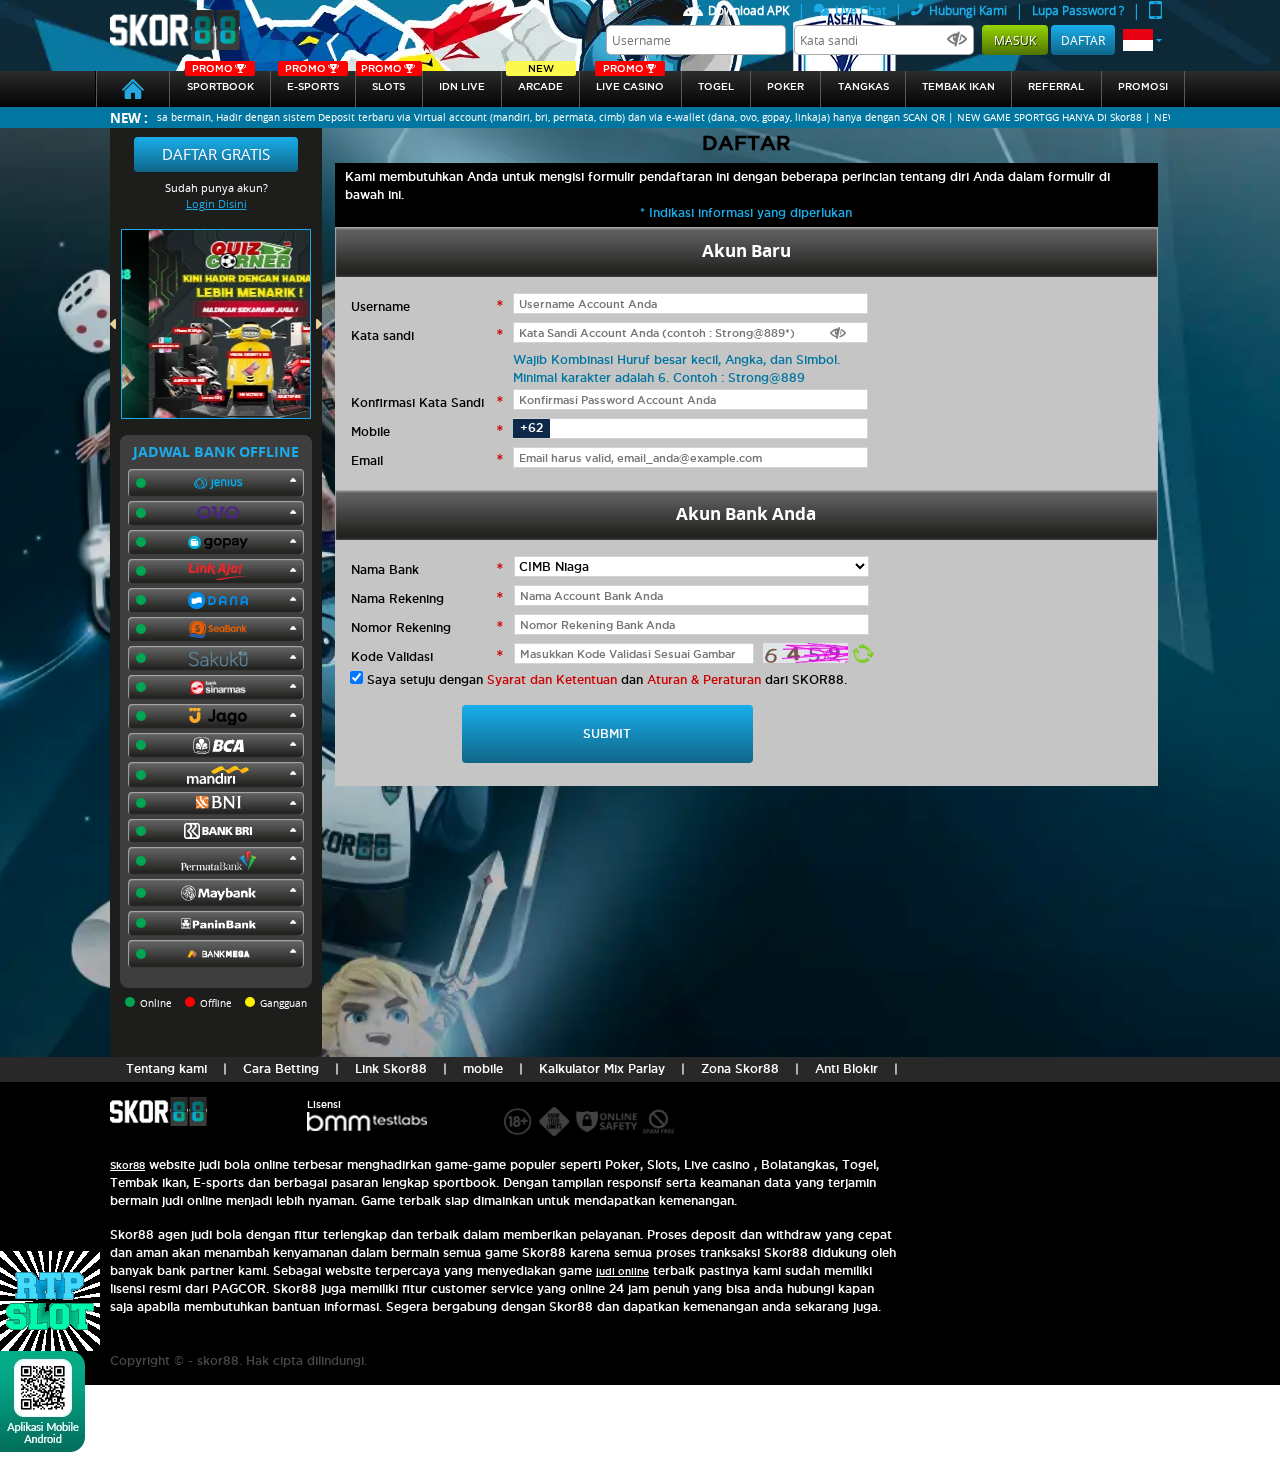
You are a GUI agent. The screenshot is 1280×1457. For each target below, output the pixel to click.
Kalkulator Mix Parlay (602, 1068)
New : (129, 117)
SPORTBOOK (220, 81)
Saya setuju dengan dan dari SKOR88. (607, 679)
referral (1056, 86)
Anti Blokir (846, 1068)
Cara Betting (281, 1068)
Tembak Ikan (958, 86)
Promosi (1143, 86)
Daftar (1083, 40)
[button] (1142, 40)
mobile (483, 1068)
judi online (622, 1271)
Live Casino (630, 81)
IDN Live (462, 86)
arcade (540, 81)
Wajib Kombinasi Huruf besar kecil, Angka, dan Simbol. (676, 359)
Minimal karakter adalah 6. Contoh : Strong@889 (659, 377)
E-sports (312, 81)
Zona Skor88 (740, 1068)
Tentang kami (166, 1068)
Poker (785, 86)
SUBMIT (607, 733)
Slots (383, 81)
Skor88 (127, 1165)
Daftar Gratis (216, 154)
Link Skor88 (391, 1068)
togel (716, 86)
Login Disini (216, 203)
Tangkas (863, 86)
